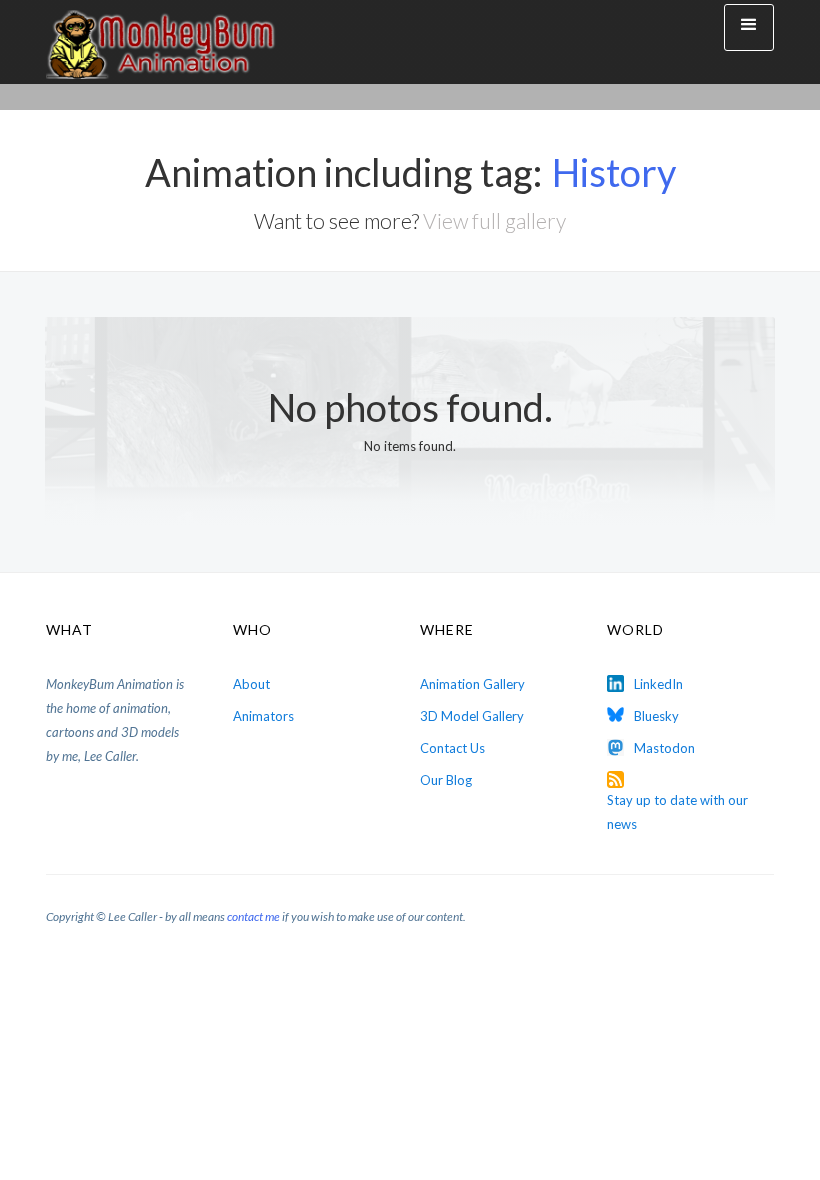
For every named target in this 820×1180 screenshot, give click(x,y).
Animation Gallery (472, 684)
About (251, 684)
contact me (253, 916)
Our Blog (446, 780)
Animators (263, 716)
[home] (161, 42)
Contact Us (452, 748)
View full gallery (494, 220)
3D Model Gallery (472, 716)
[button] (749, 27)
